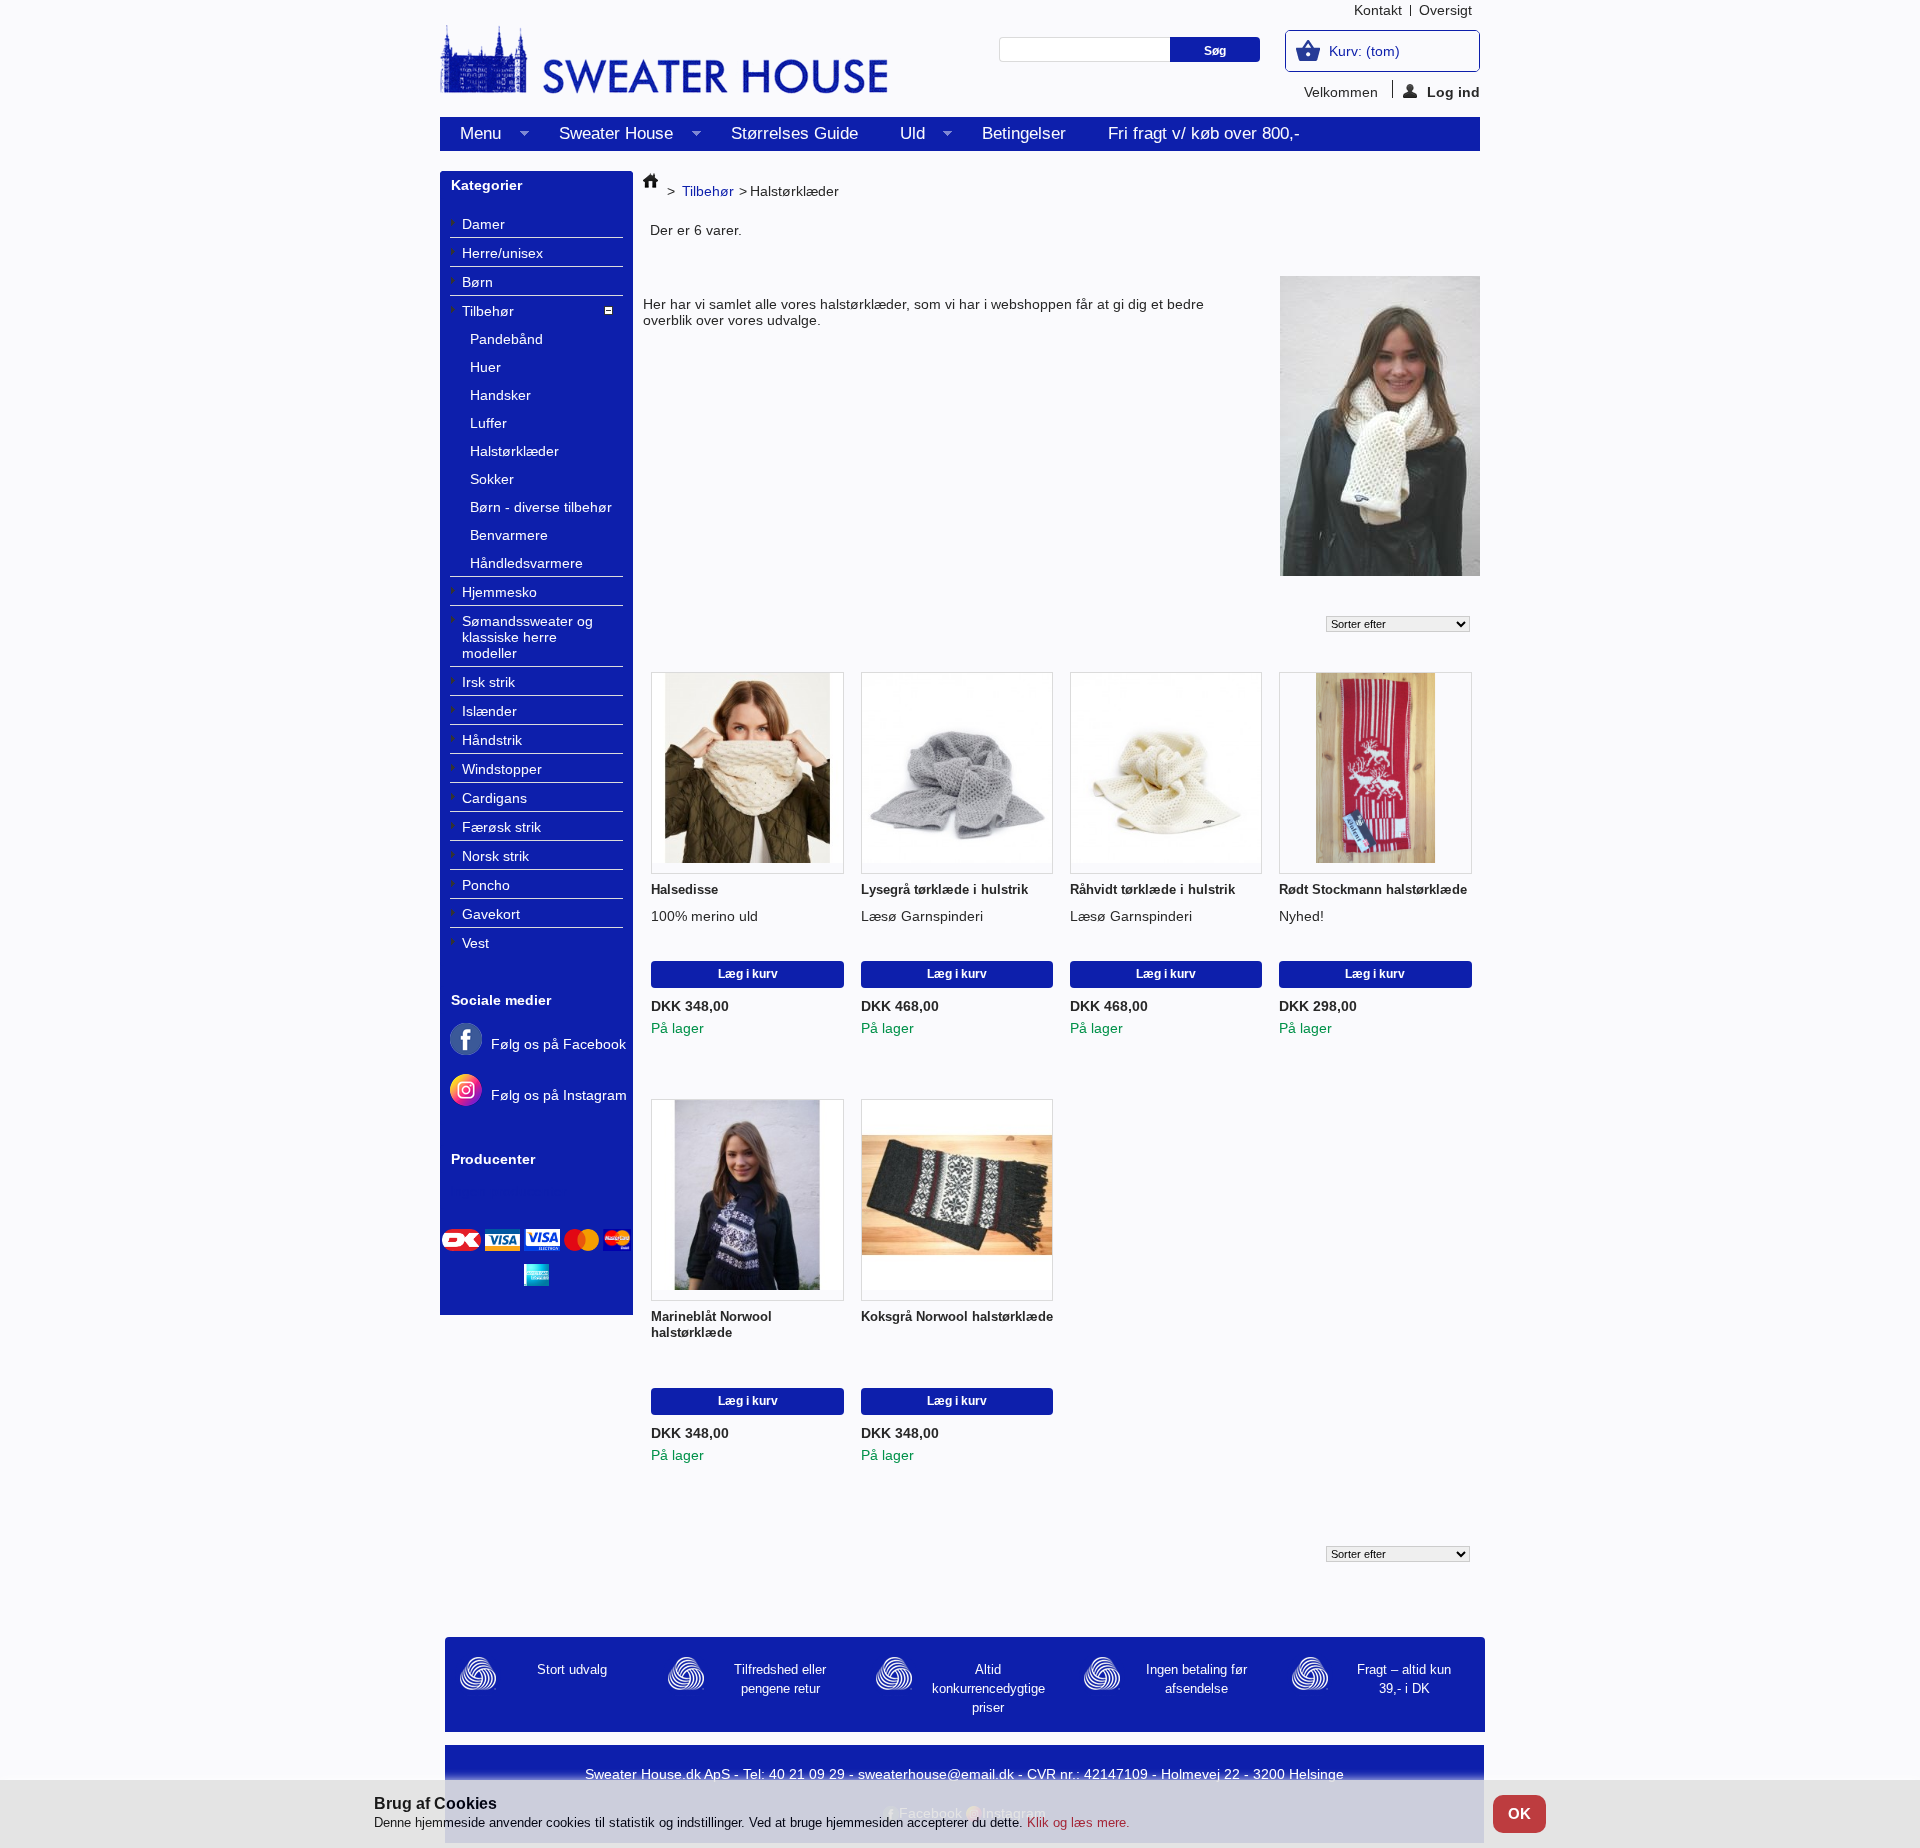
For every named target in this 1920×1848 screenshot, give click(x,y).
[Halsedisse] (747, 773)
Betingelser (1024, 133)
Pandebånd (506, 339)
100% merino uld (704, 916)
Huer (485, 367)
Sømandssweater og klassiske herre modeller (527, 637)
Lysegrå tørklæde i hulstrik (944, 889)
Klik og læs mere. (1078, 1822)
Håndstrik (492, 740)
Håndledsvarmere (526, 563)
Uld (902, 137)
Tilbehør (488, 311)
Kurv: (1364, 51)
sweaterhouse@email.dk (936, 1774)
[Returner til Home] (650, 191)
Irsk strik (488, 682)
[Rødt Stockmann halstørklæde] (1375, 773)
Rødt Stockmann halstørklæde (1373, 889)
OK (1519, 1813)
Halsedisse (684, 889)
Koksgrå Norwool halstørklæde (957, 1316)
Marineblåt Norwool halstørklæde (711, 1324)
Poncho (486, 885)
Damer (483, 224)
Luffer (488, 423)
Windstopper (502, 769)
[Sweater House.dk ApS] (665, 66)
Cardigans (494, 798)
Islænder (489, 711)
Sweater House (606, 137)
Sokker (492, 479)
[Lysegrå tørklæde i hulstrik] (957, 773)
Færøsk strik (501, 827)
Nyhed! (1301, 916)
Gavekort (491, 914)
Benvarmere (509, 535)
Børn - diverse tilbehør (541, 507)
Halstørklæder (514, 451)
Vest (475, 943)
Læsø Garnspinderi (922, 916)
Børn (477, 282)
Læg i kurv (748, 974)
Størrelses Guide (794, 133)
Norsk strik (495, 856)
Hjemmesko (499, 592)
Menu (470, 137)
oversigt (1445, 10)
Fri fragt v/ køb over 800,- (1204, 133)
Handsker (500, 395)
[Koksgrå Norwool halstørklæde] (957, 1200)
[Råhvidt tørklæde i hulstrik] (1166, 773)
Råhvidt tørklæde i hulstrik (1152, 889)
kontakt (1378, 10)
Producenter (493, 1159)
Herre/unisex (502, 253)
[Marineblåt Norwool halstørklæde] (747, 1200)
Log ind (1453, 91)
